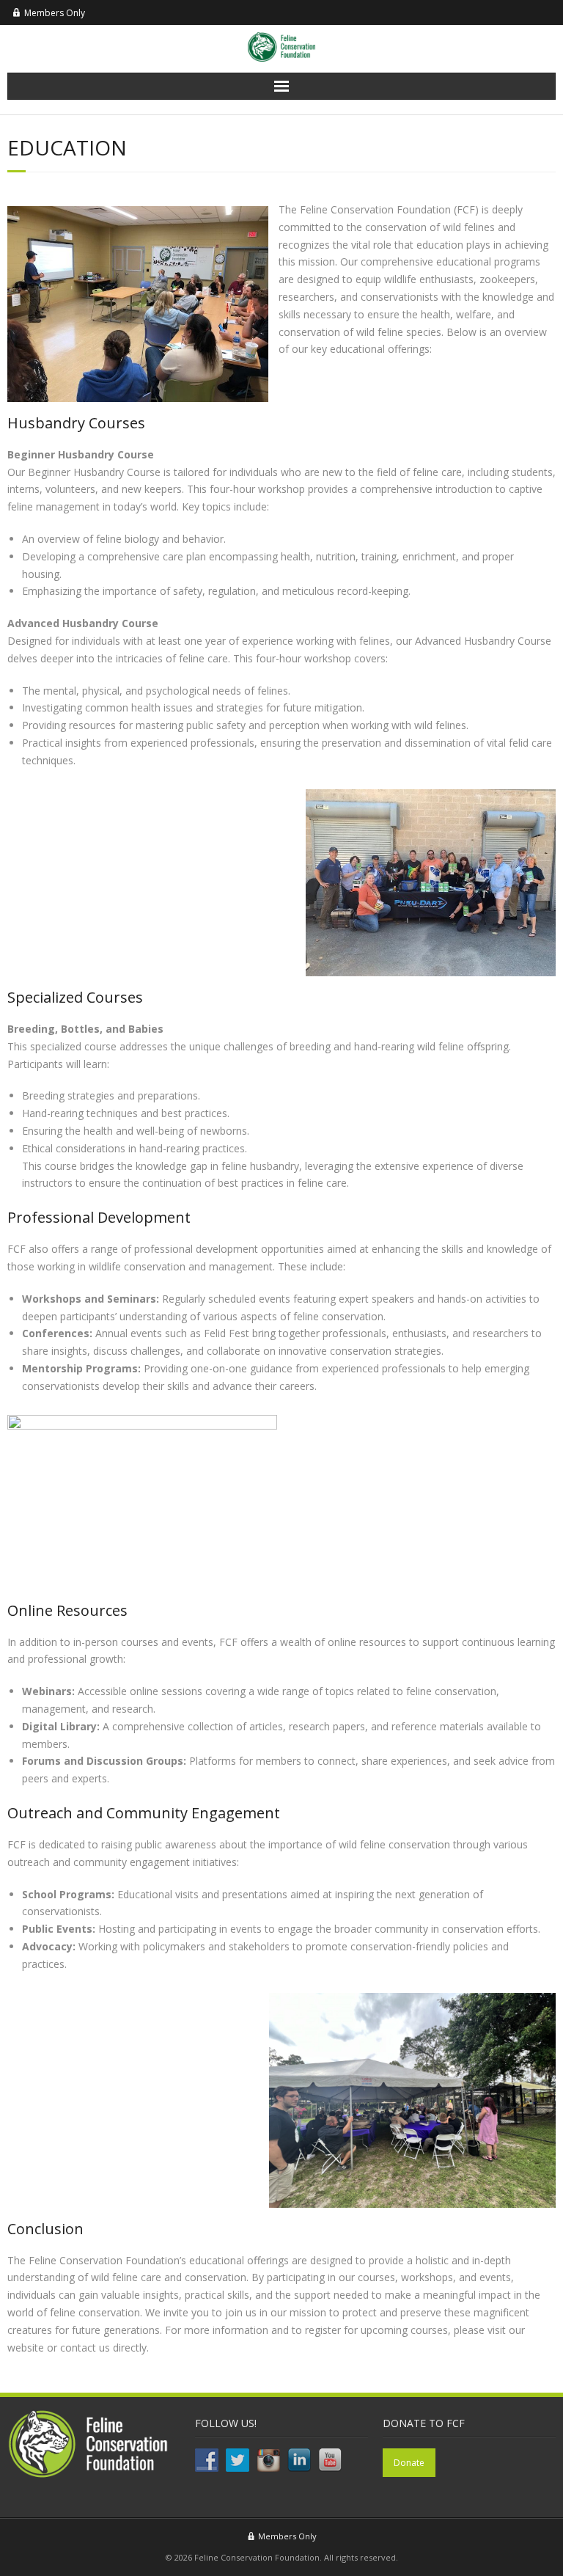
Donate (409, 2463)
